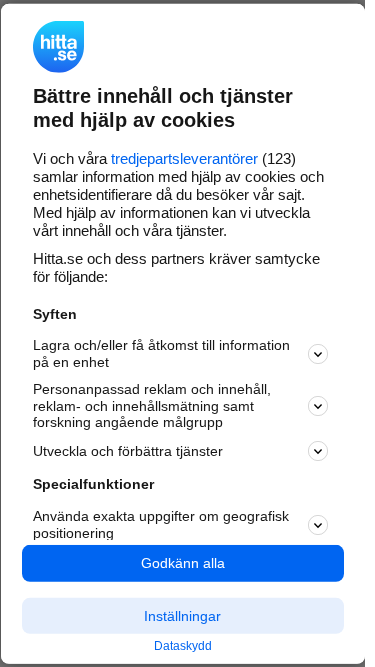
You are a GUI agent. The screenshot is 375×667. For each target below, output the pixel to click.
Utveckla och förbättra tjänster (128, 451)
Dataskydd (183, 646)
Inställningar (182, 615)
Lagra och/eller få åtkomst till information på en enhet (161, 353)
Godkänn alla (183, 563)
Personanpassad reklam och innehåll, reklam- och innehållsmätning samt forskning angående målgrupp (152, 406)
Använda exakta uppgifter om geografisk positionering (161, 524)
